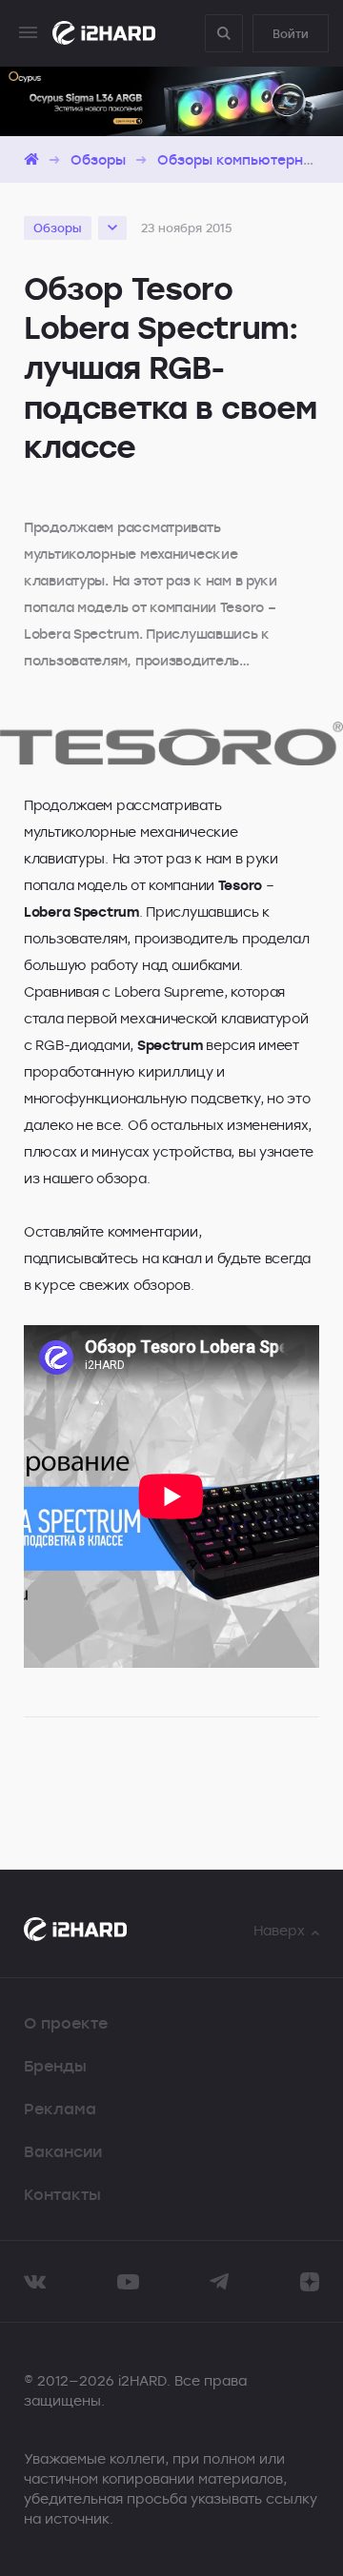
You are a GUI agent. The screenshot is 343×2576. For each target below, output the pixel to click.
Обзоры (98, 159)
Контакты (62, 2194)
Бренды (55, 2066)
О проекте (66, 2023)
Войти (291, 33)
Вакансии (63, 2151)
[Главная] (31, 159)
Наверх (279, 1930)
